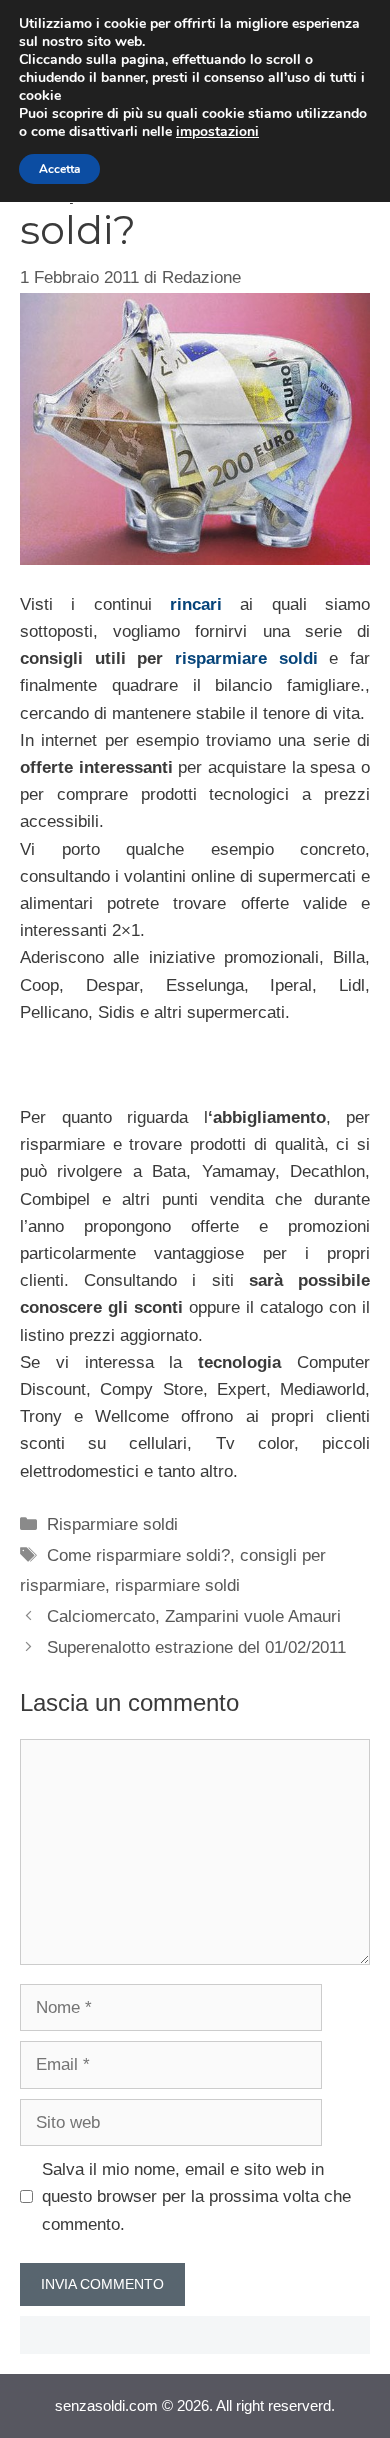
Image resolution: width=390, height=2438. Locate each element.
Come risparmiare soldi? (138, 1555)
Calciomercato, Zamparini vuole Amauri (194, 1616)
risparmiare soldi (246, 658)
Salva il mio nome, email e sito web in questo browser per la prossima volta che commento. (196, 2196)
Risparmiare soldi (112, 1524)
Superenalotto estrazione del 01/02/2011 (196, 1647)
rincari (196, 604)
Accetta (59, 169)
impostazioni (217, 132)
